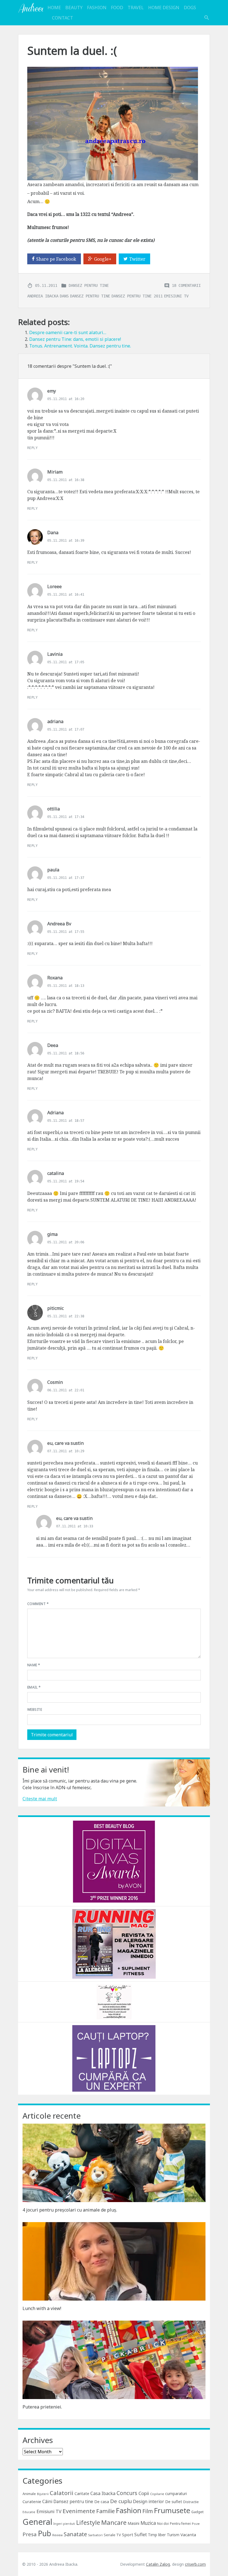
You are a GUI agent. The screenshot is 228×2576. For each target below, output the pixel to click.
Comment (38, 1604)
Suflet (141, 2535)
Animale (29, 2494)
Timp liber (157, 2535)
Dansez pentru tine (89, 285)
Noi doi (163, 2524)
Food (117, 8)
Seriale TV (112, 2535)
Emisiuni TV (49, 2511)
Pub (44, 2533)
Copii (144, 2493)
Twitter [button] (137, 259)
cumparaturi (176, 2494)
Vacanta (188, 2535)
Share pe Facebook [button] (56, 259)
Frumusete (172, 2510)
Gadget (197, 2512)
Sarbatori (95, 2535)
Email (34, 1687)
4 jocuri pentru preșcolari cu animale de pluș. (70, 2210)
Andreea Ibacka (31, 8)
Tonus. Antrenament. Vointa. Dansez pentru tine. (80, 346)
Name (34, 1665)
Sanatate (75, 2534)
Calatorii (62, 2493)
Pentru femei (180, 2524)
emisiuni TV (176, 296)
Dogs (190, 8)
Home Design (164, 8)
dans (64, 296)
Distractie (191, 2502)
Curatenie (32, 2501)
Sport (128, 2535)
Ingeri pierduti (64, 2524)
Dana (53, 533)
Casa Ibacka (103, 2493)
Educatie (29, 2512)
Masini (133, 2523)
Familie (106, 2511)
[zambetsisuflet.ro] (114, 2001)
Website (35, 1709)
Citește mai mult (40, 1799)
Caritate (82, 2494)
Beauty (74, 8)
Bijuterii (43, 2494)
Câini (47, 2501)
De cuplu (121, 2501)
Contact (63, 18)
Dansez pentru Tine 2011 (137, 296)
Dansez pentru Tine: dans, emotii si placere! (75, 339)
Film (148, 2511)
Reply (32, 448)
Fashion (97, 8)
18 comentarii (186, 285)
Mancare (114, 2522)
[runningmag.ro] (114, 1943)
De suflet (174, 2502)
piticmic (55, 1308)
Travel (136, 8)
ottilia (54, 809)
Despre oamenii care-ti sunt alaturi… (68, 332)
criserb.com (195, 2564)
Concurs (127, 2493)
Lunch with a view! (42, 2308)
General (37, 2522)
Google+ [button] (103, 259)
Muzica (148, 2523)
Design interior (148, 2501)
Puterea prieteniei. (42, 2407)
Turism (173, 2535)
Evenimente (79, 2511)
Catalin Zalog (158, 2564)
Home (54, 8)
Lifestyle (88, 2522)
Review (57, 2535)
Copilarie (157, 2494)
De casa (102, 2502)
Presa (30, 2534)
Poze (196, 2524)
